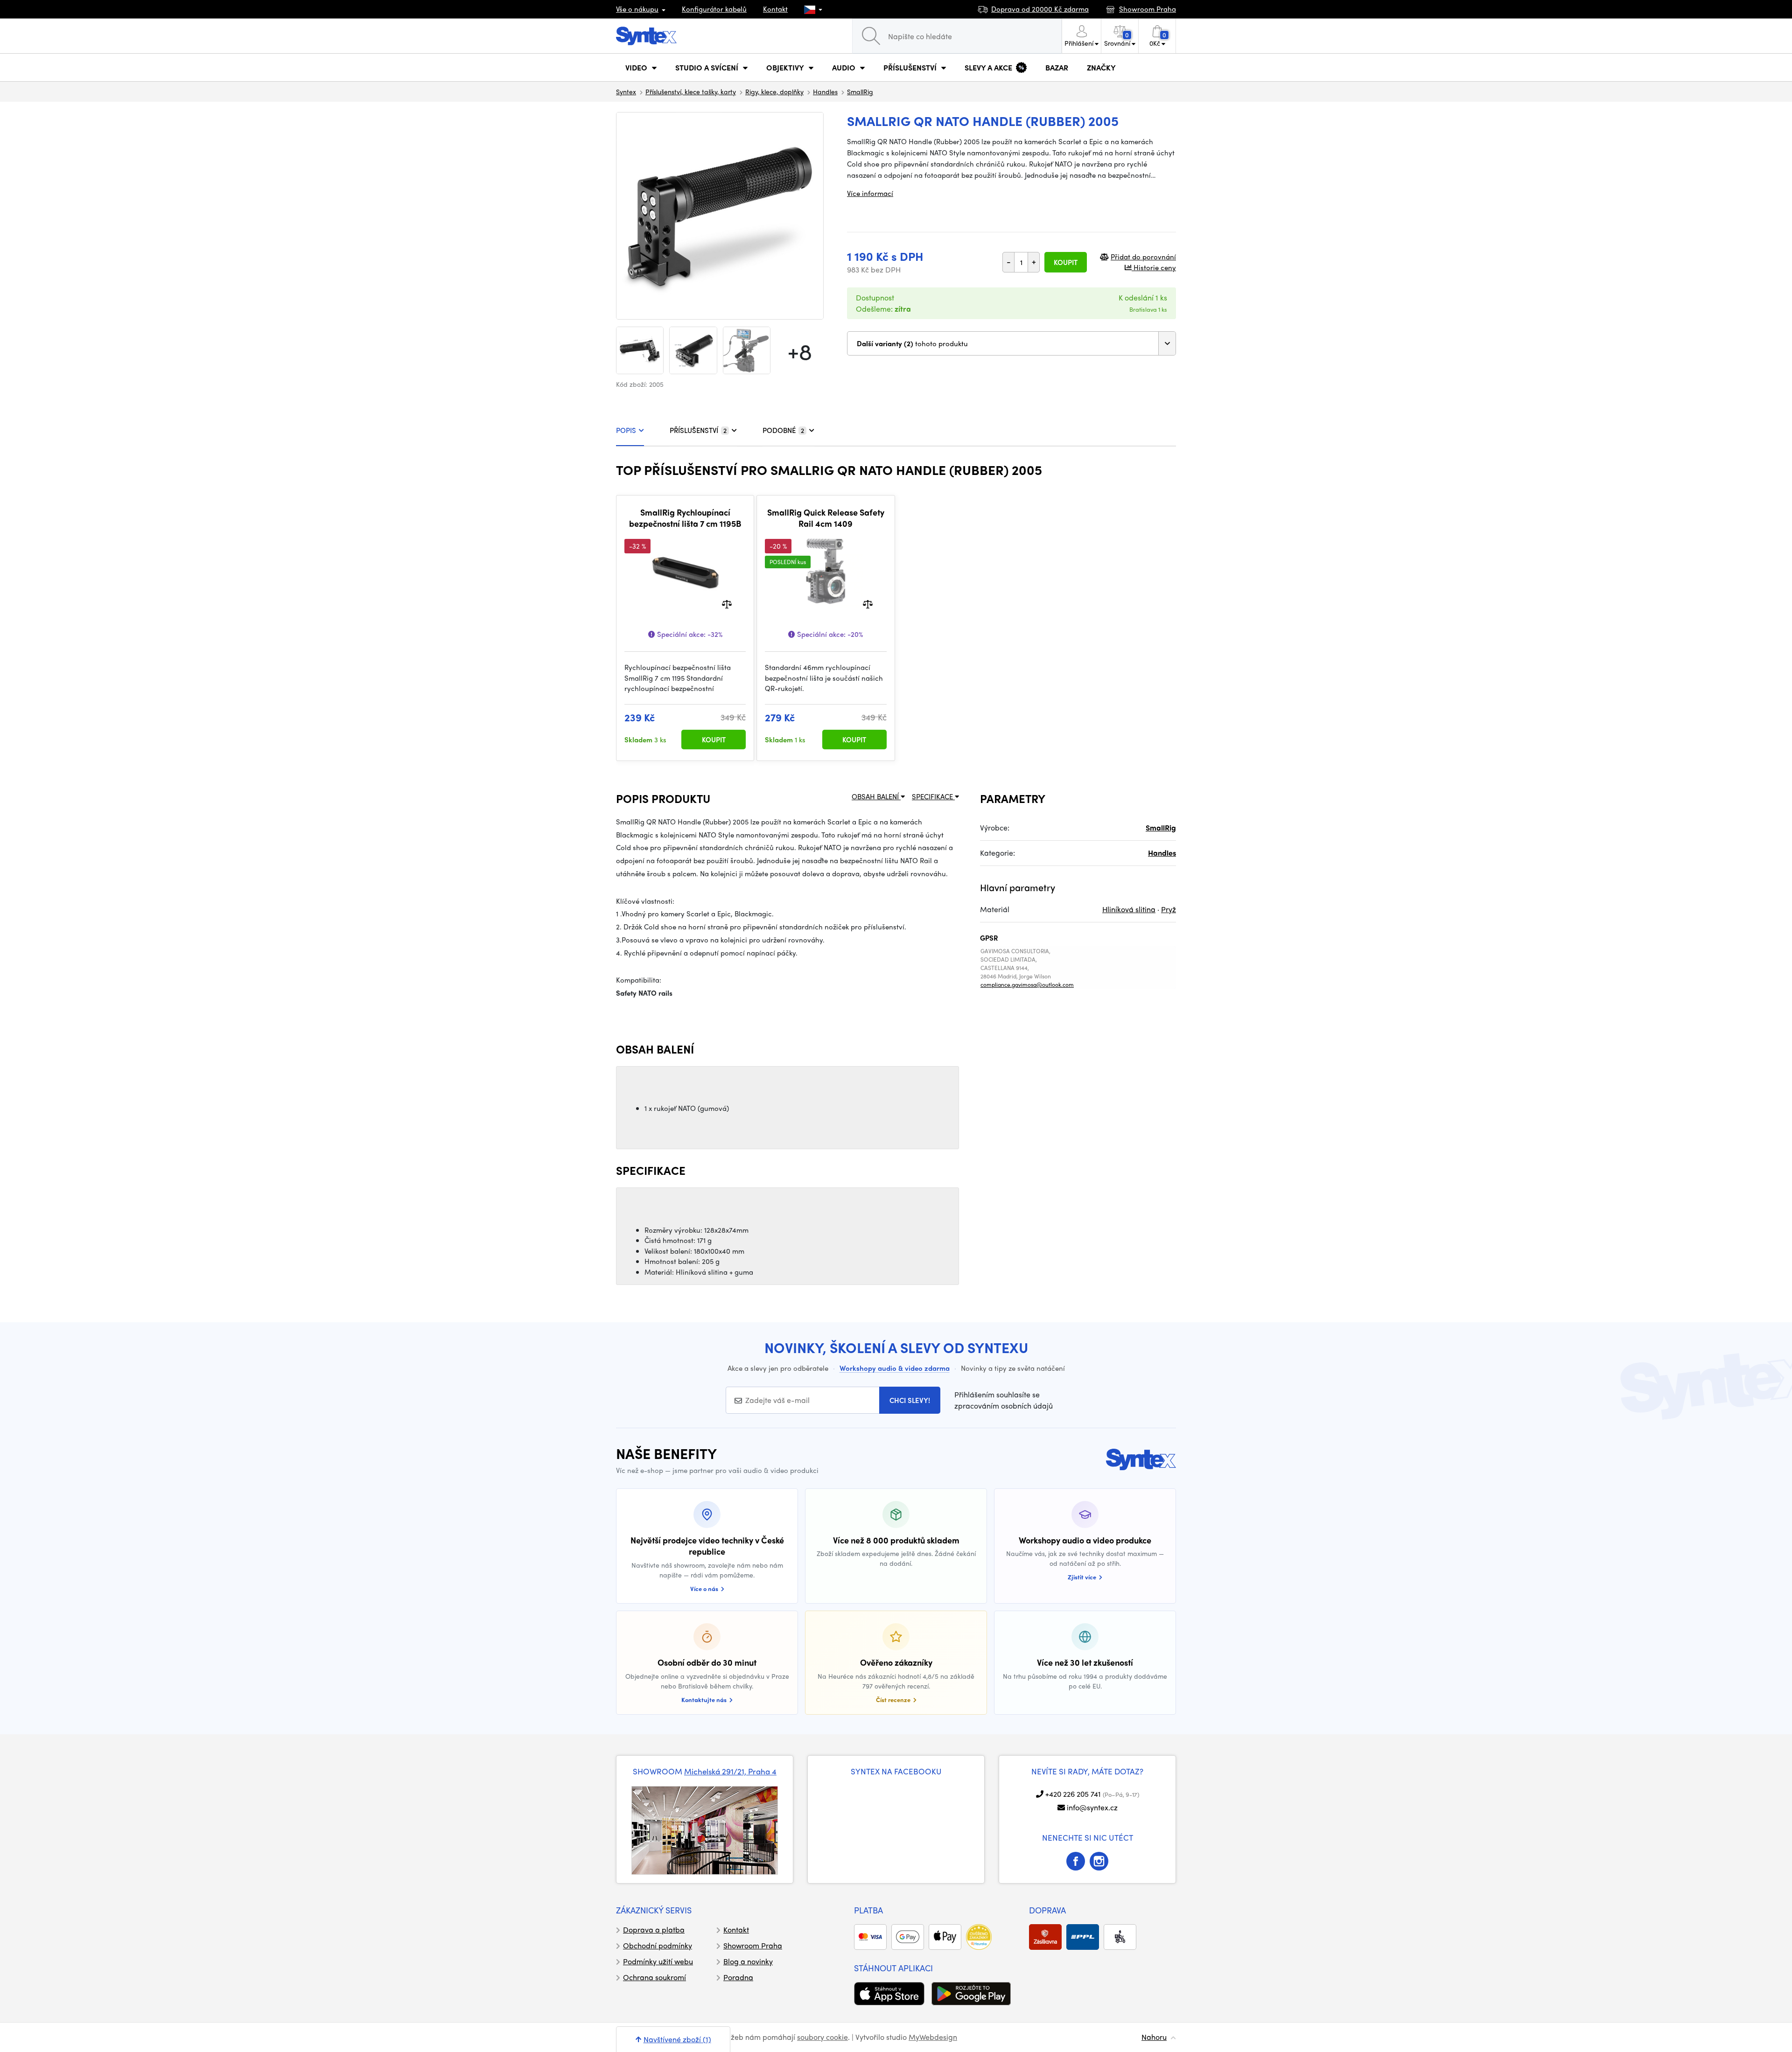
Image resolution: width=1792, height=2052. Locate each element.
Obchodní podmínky (658, 1945)
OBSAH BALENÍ (876, 796)
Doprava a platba (654, 1930)
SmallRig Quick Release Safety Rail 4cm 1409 (826, 518)
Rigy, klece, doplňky (774, 91)
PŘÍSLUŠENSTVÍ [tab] (698, 430)
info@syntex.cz (1092, 1807)
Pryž (1169, 909)
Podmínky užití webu (658, 1961)
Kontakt (775, 9)
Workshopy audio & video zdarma (895, 1368)
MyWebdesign (933, 2037)
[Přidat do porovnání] (727, 604)
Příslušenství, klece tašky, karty (691, 91)
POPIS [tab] (626, 430)
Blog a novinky (748, 1961)
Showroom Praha (753, 1945)
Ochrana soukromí (654, 1977)
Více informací (870, 193)
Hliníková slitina (1129, 909)
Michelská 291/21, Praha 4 (730, 1771)
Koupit (1066, 262)
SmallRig (860, 91)
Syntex (626, 91)
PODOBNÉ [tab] (783, 430)
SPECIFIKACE (933, 796)
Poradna (738, 1977)
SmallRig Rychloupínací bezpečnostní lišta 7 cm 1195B (685, 518)
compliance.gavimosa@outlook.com (1027, 984)
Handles (825, 91)
